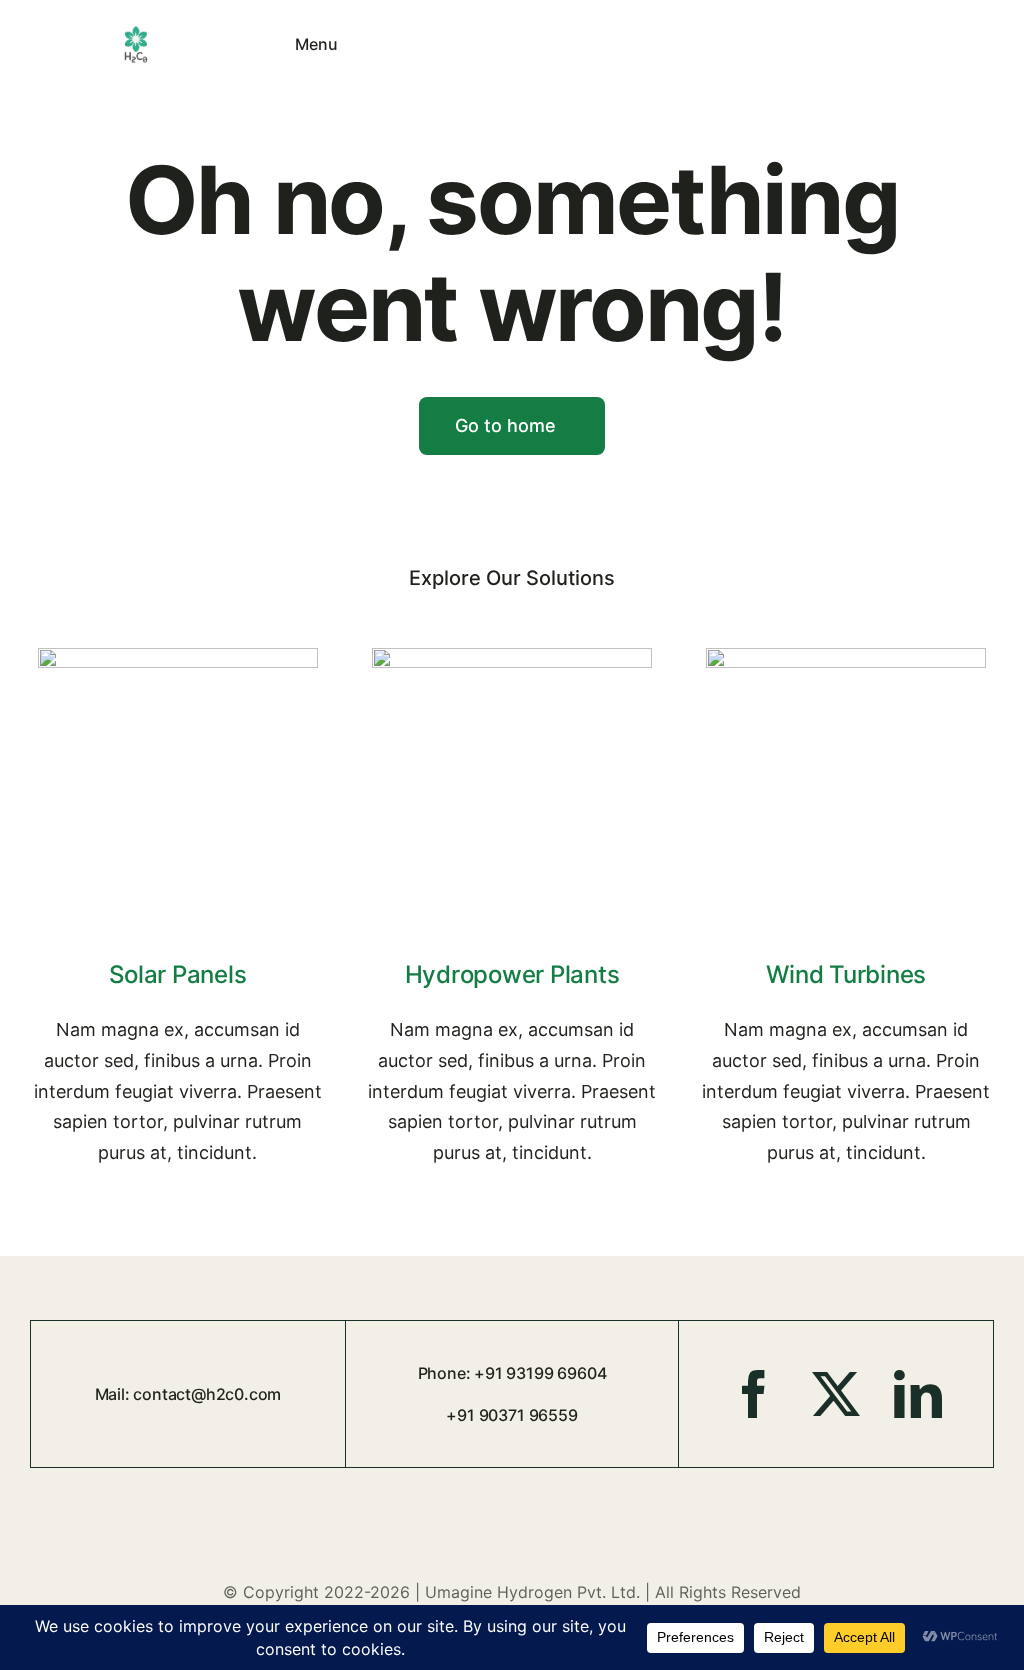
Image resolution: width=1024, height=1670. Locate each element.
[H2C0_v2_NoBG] (136, 32)
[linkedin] (918, 1394)
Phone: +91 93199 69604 (512, 1373)
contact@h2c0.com (207, 1394)
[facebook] (754, 1394)
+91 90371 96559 (511, 1415)
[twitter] (836, 1394)
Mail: (114, 1394)
